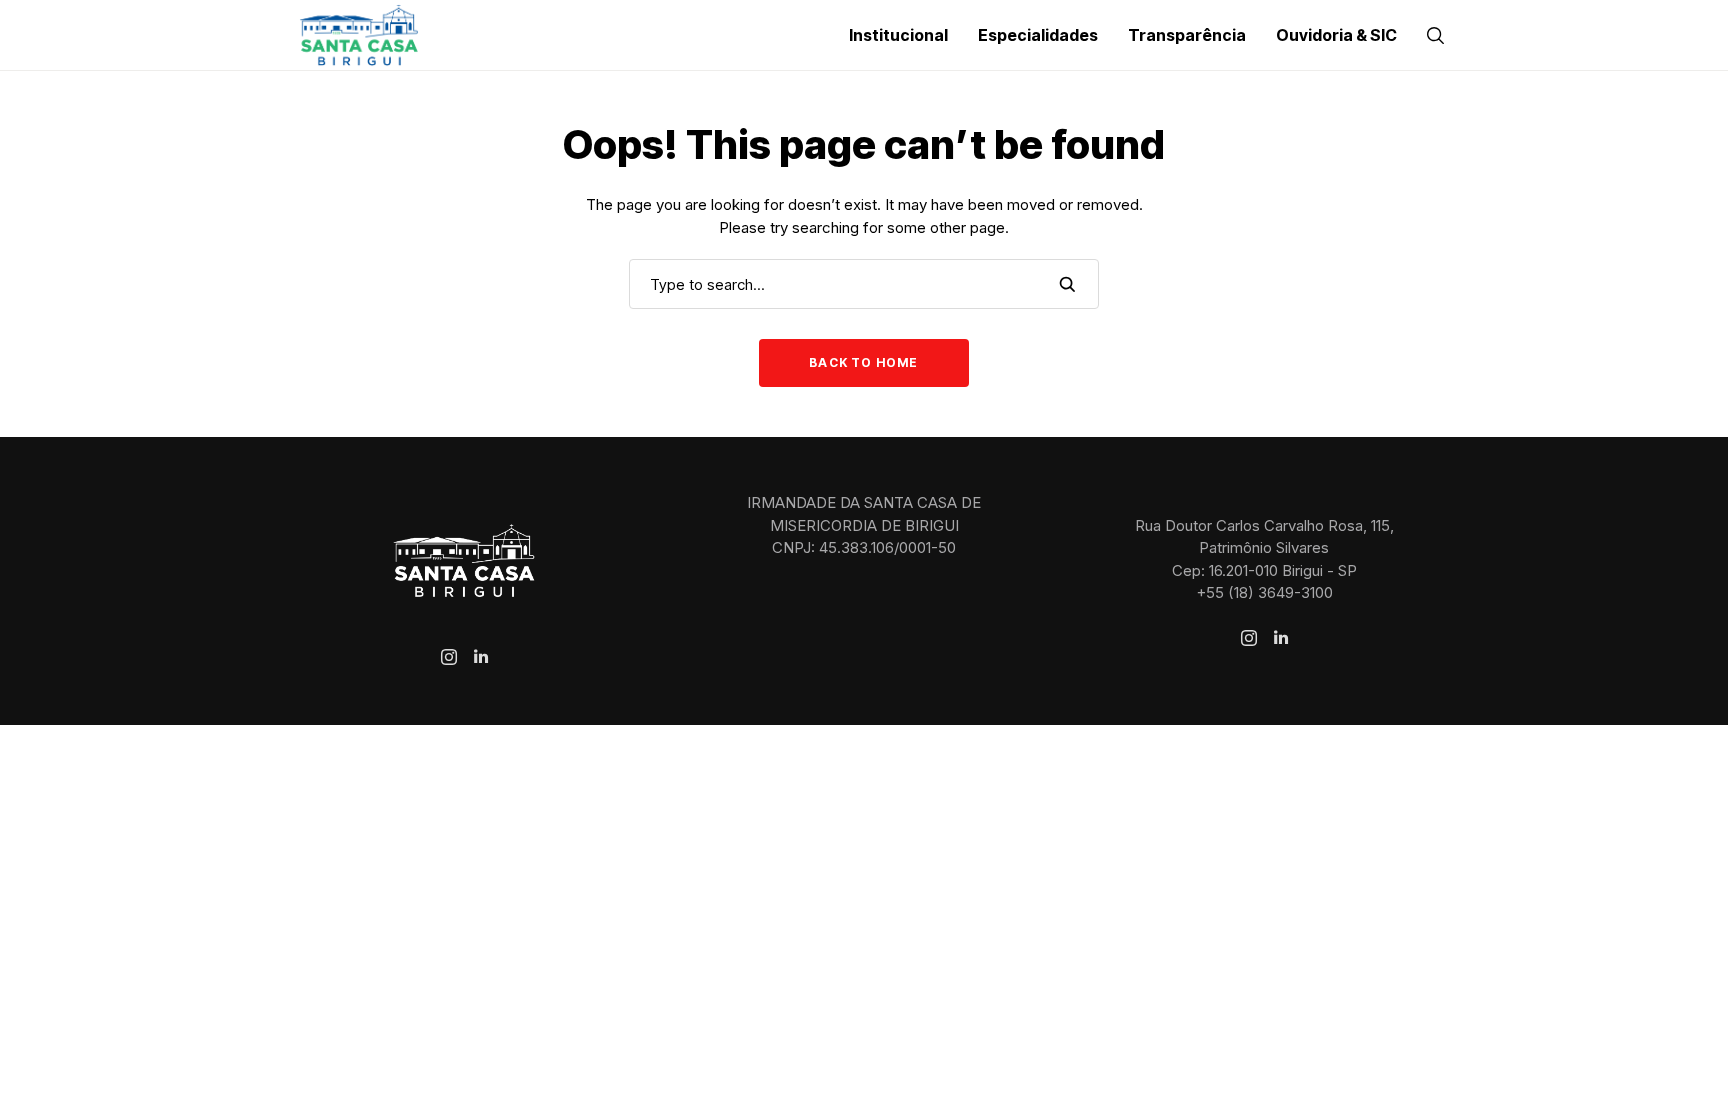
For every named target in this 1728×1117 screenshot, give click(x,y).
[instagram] (449, 657)
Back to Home (863, 362)
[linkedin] (481, 657)
